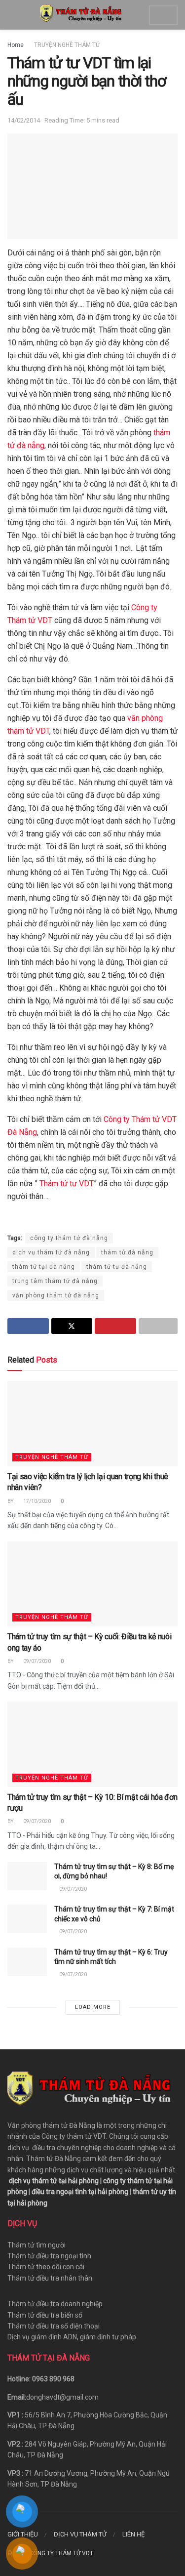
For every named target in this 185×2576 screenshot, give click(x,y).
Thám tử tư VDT (66, 1184)
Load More (93, 2007)
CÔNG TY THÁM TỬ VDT (61, 2553)
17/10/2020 (37, 1501)
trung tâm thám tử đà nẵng (55, 1281)
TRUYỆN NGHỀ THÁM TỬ (67, 45)
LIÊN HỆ (133, 2534)
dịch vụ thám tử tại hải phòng (54, 2181)
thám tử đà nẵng (127, 1252)
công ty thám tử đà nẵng (69, 1238)
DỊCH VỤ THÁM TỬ (80, 2534)
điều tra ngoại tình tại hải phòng (80, 2192)
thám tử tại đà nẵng (44, 1267)
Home (16, 45)
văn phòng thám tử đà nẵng (56, 1295)
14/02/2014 (24, 120)
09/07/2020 (37, 1661)
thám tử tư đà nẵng (117, 1267)
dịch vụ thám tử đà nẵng (51, 1252)
